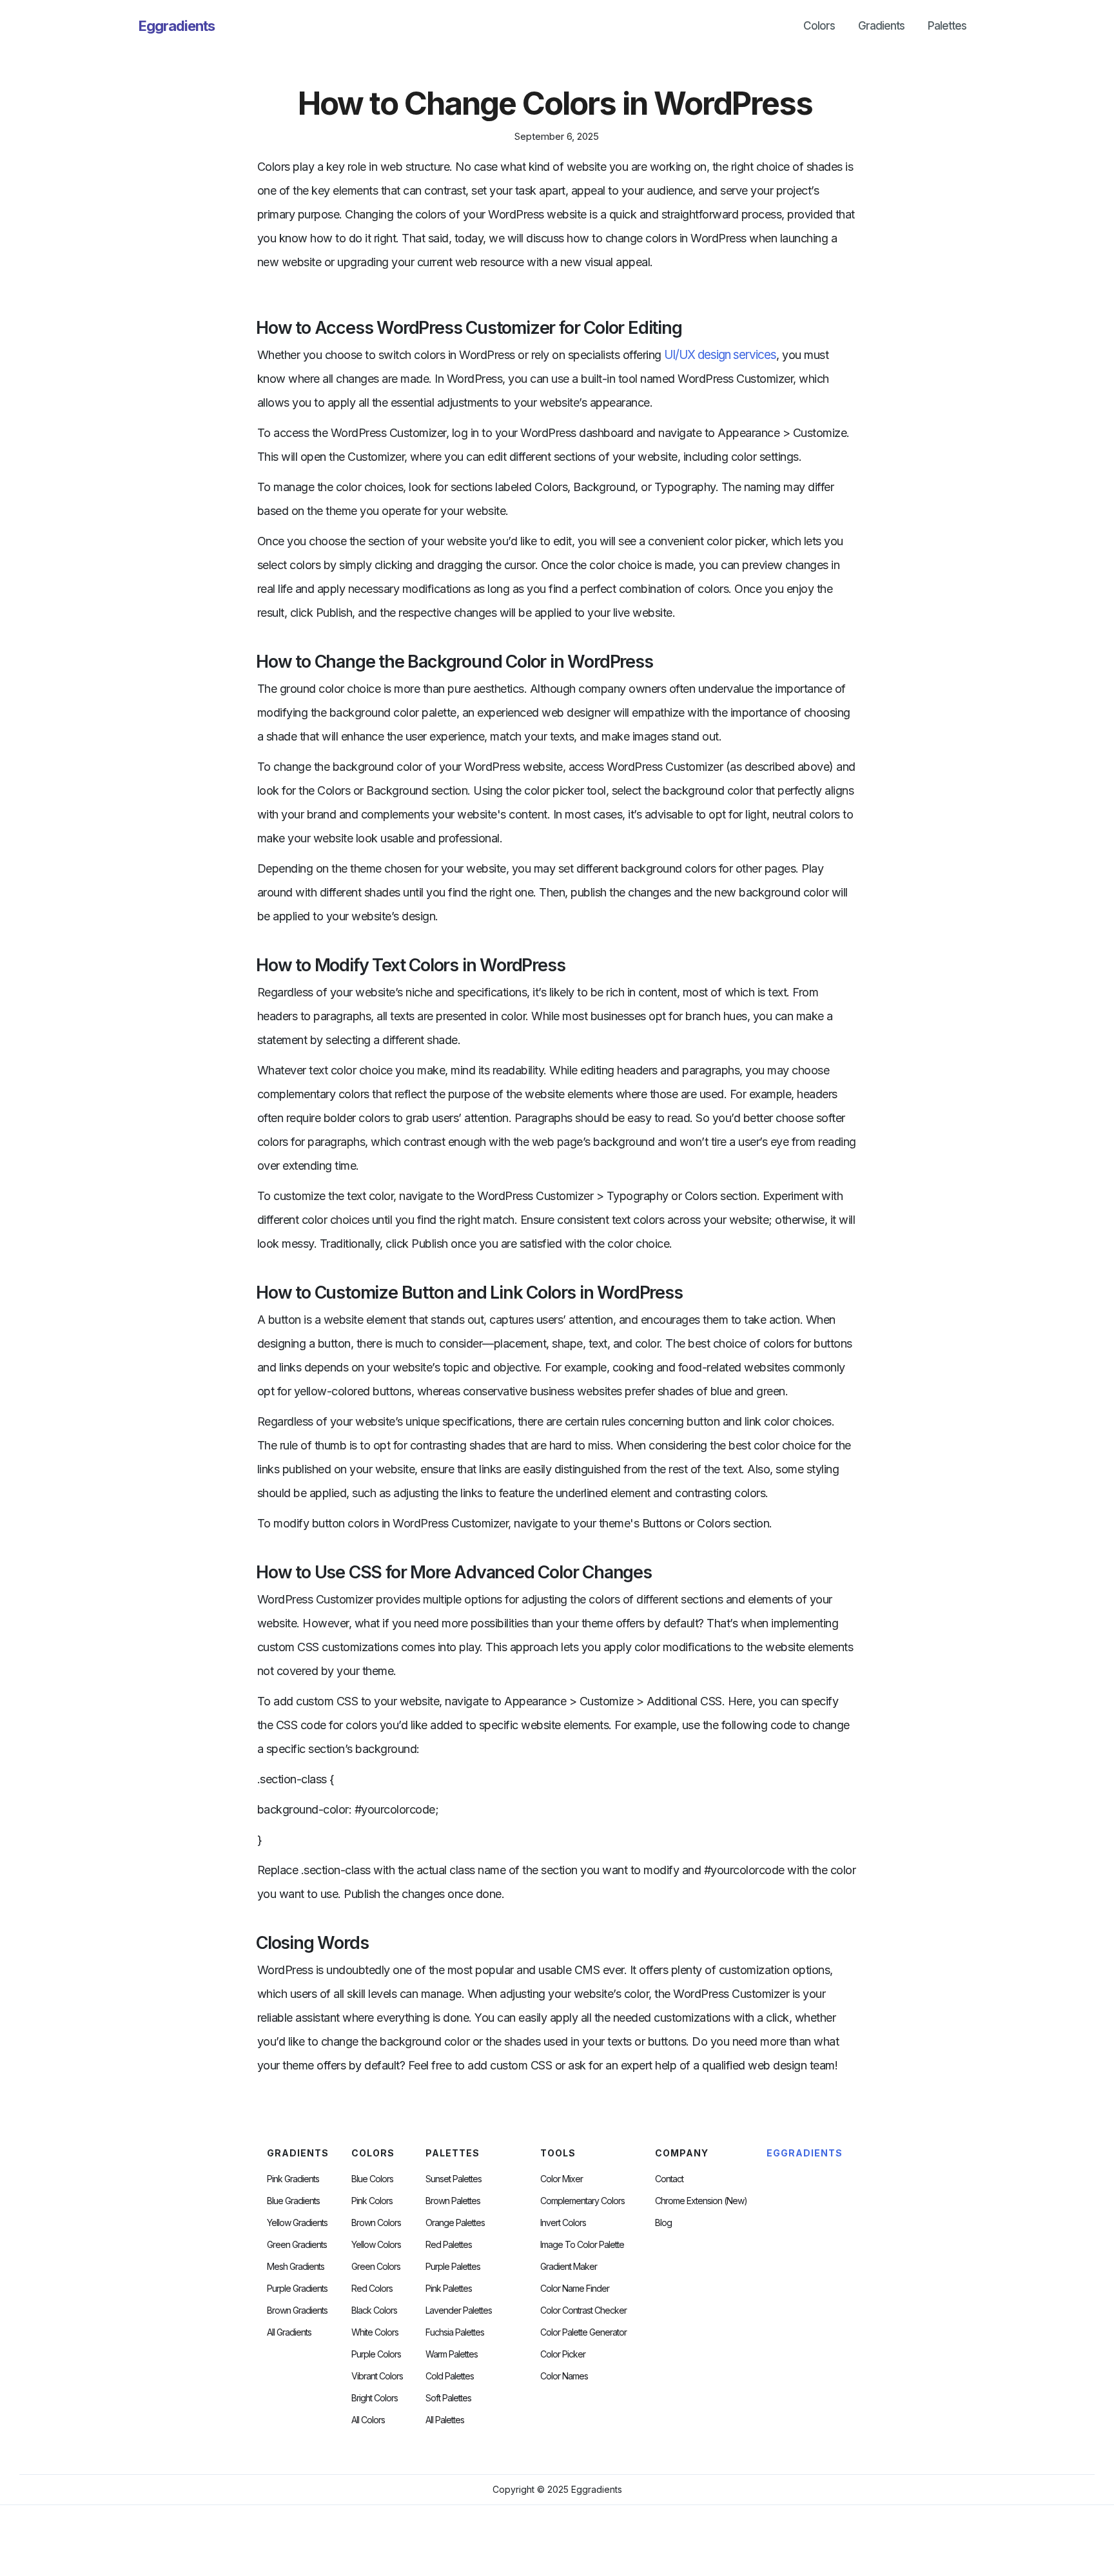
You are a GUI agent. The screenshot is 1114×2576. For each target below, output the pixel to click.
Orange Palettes (455, 2223)
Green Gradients (297, 2245)
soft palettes (448, 2398)
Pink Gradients (293, 2179)
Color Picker (563, 2354)
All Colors (368, 2420)
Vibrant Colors (377, 2376)
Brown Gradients (297, 2310)
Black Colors (374, 2310)
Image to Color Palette (582, 2245)
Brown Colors (376, 2223)
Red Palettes (449, 2245)
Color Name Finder (575, 2289)
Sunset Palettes (454, 2179)
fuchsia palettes (455, 2332)
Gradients (881, 26)
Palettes (947, 26)
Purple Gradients (297, 2289)
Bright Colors (375, 2398)
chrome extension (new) (701, 2201)
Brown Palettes (453, 2201)
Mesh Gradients (296, 2267)
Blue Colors (372, 2179)
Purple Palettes (453, 2267)
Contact (669, 2179)
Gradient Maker (569, 2267)
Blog (663, 2223)
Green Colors (376, 2267)
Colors (819, 26)
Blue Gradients (293, 2201)
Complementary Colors (582, 2201)
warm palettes (452, 2354)
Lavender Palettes (459, 2310)
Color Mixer (562, 2179)
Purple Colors (376, 2354)
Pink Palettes (449, 2289)
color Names (564, 2376)
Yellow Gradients (297, 2223)
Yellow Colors (376, 2245)
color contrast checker (583, 2310)
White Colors (375, 2332)
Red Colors (372, 2289)
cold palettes (450, 2376)
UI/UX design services (720, 355)
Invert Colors (563, 2223)
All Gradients (289, 2332)
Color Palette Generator (583, 2332)
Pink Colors (372, 2201)
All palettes (445, 2420)
